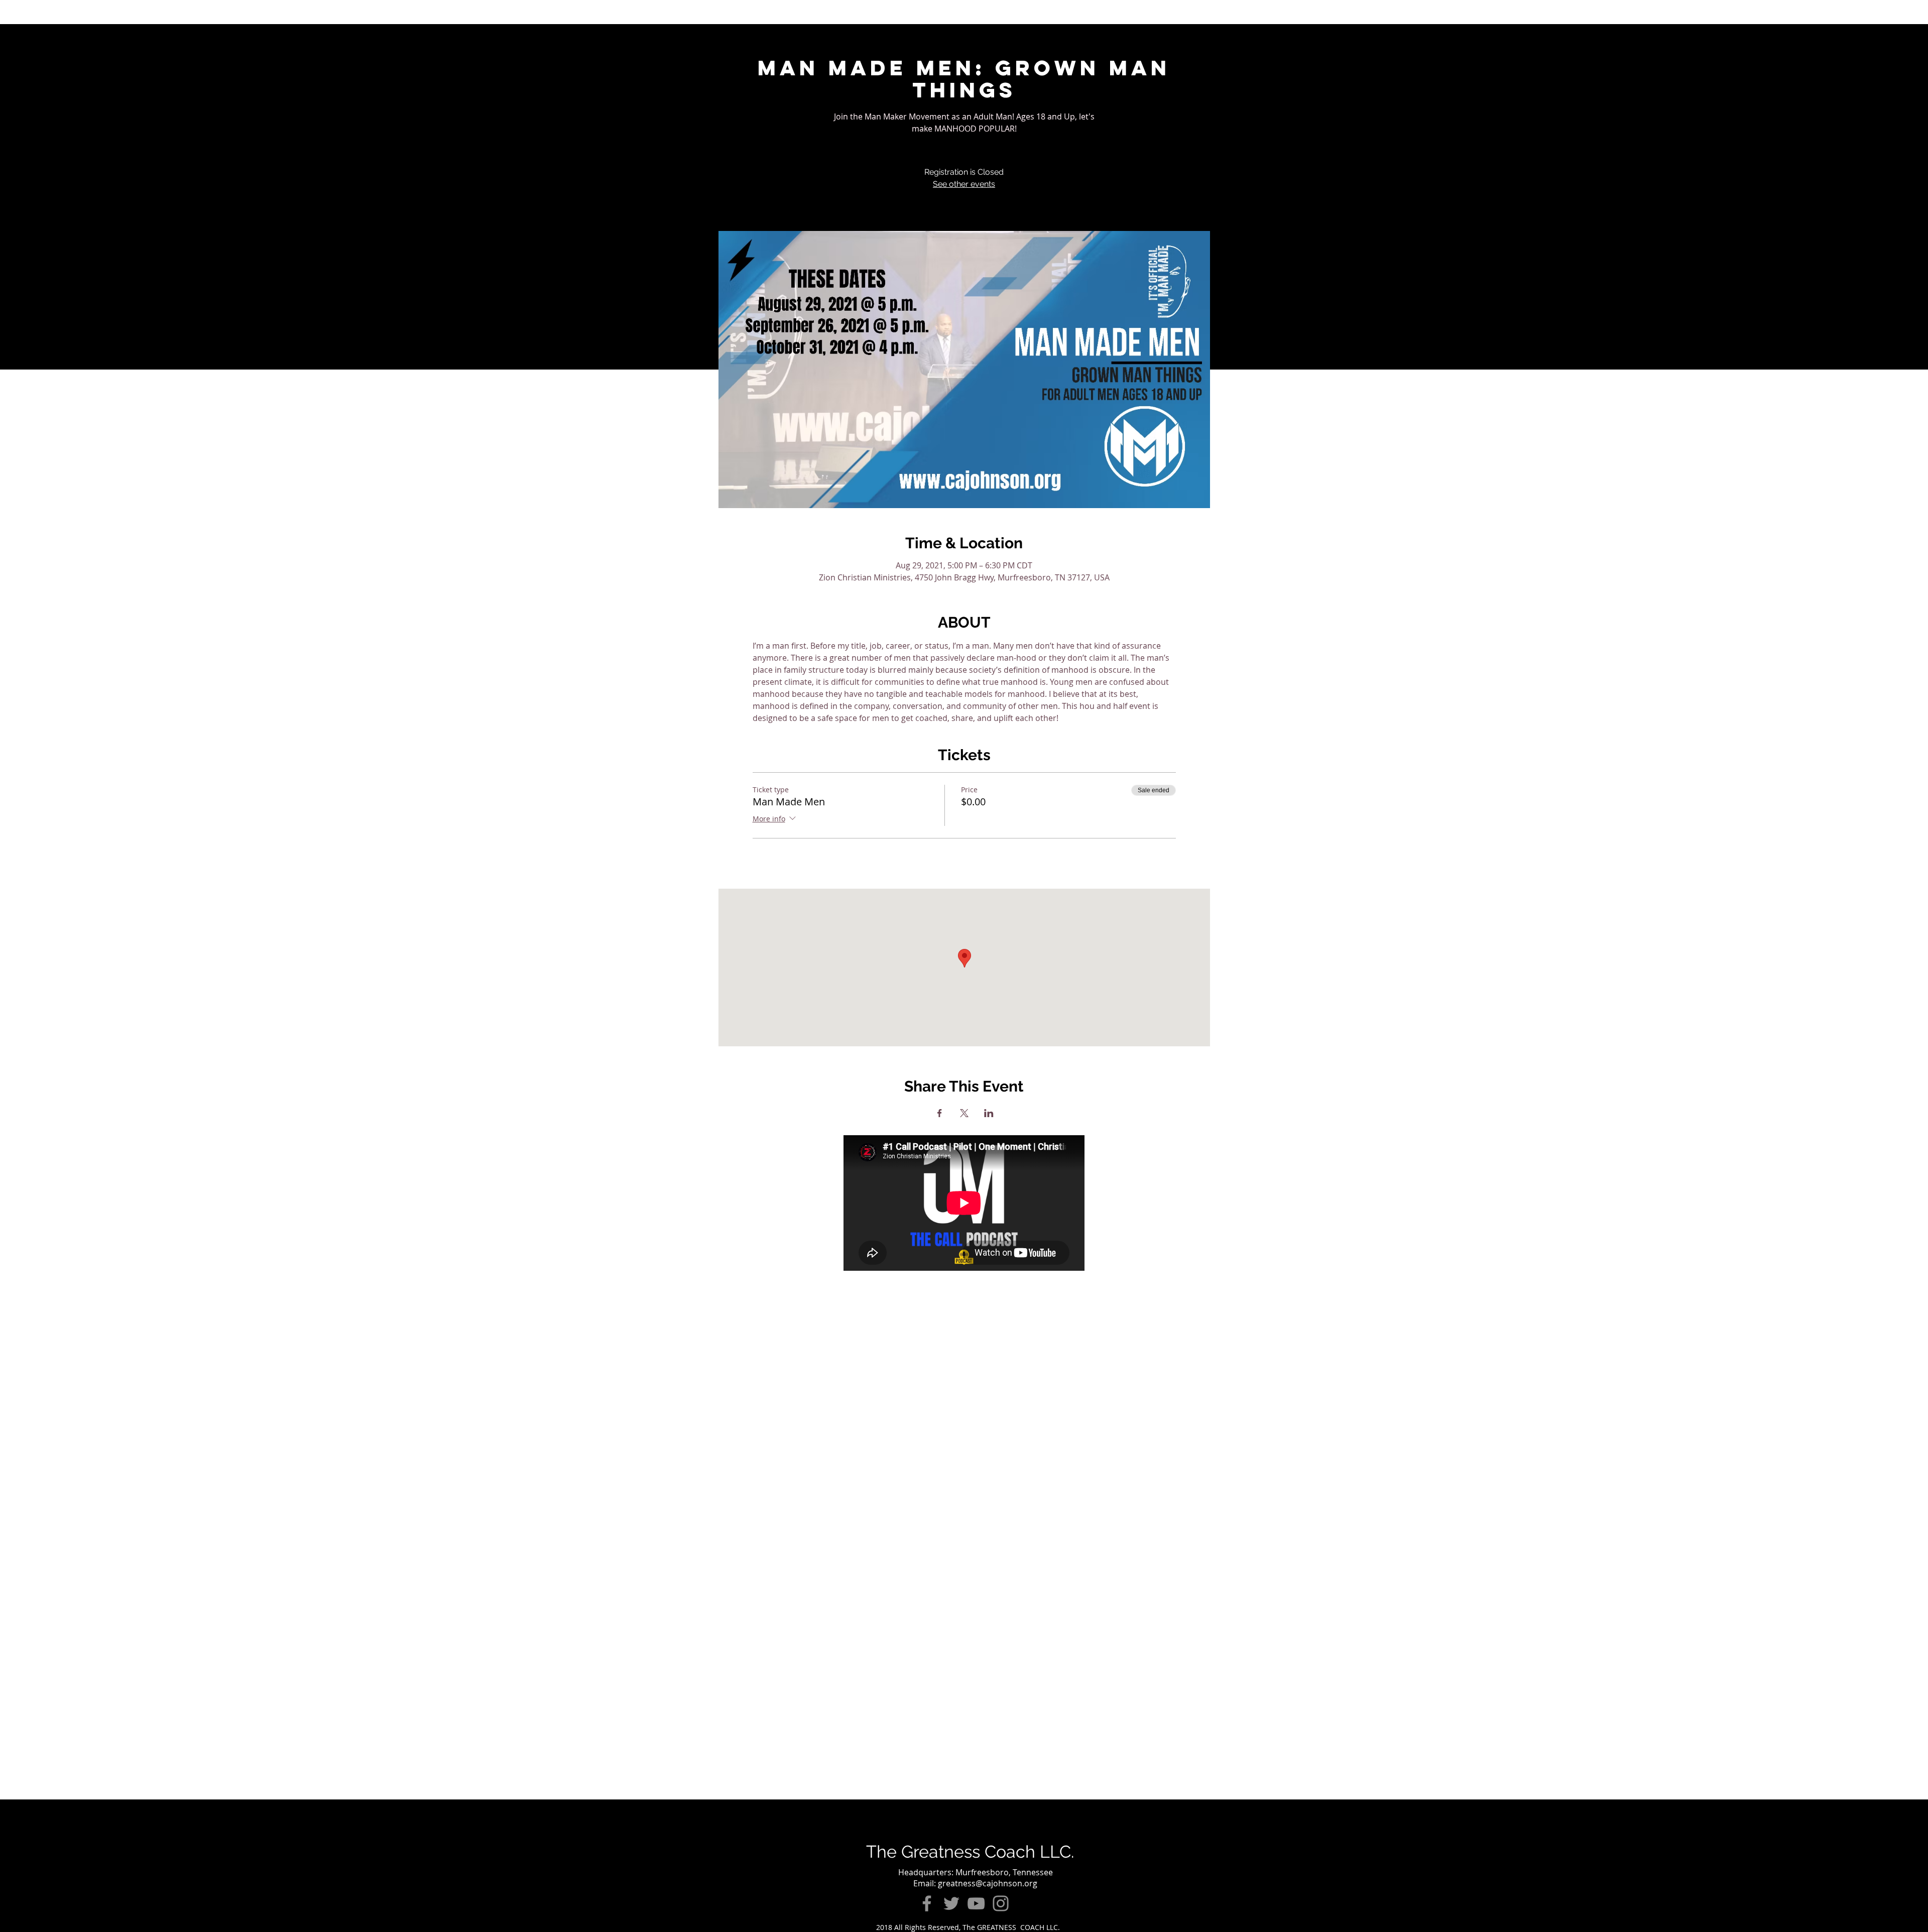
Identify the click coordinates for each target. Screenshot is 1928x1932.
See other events (964, 184)
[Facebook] (927, 1903)
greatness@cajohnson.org (988, 1883)
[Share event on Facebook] (940, 1113)
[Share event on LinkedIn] (989, 1113)
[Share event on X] (964, 1113)
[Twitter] (951, 1903)
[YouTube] (976, 1903)
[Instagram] (1001, 1903)
